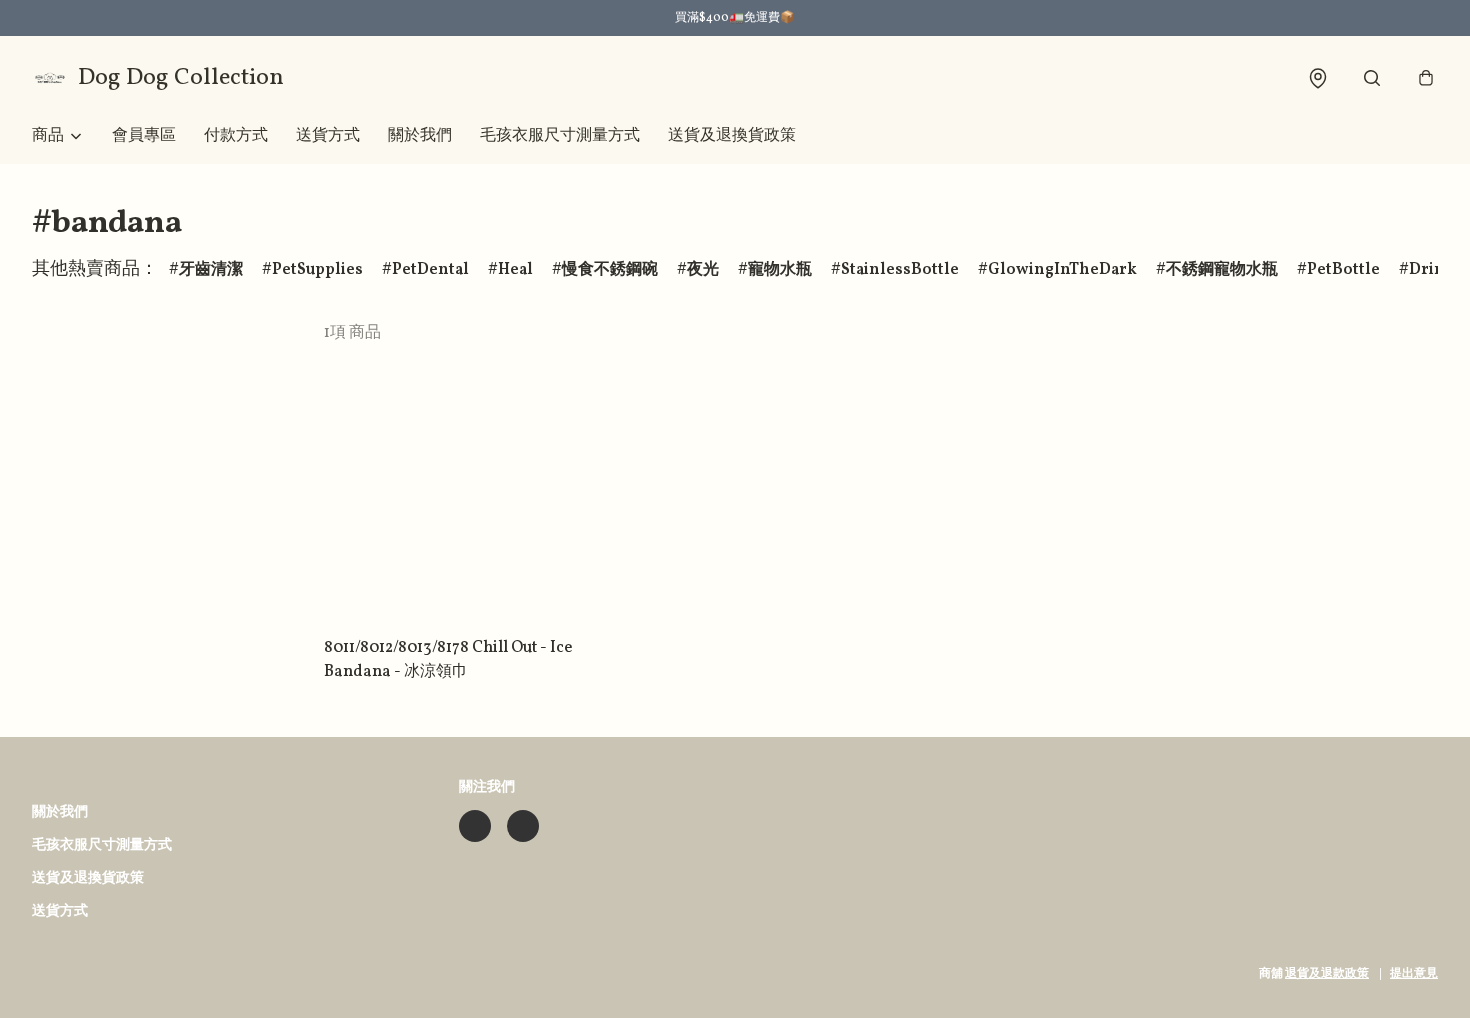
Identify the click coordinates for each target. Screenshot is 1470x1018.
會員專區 (144, 136)
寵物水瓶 (780, 270)
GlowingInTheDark (1062, 270)
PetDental (430, 270)
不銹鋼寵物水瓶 (1222, 270)
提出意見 (1414, 974)
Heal (515, 270)
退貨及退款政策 (1327, 974)
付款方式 (236, 136)
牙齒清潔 (211, 270)
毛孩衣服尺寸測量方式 (560, 136)
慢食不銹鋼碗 (610, 270)
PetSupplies (317, 270)
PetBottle (1343, 270)
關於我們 (420, 136)
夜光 (703, 270)
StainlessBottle (900, 270)
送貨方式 (328, 136)
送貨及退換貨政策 (732, 136)
